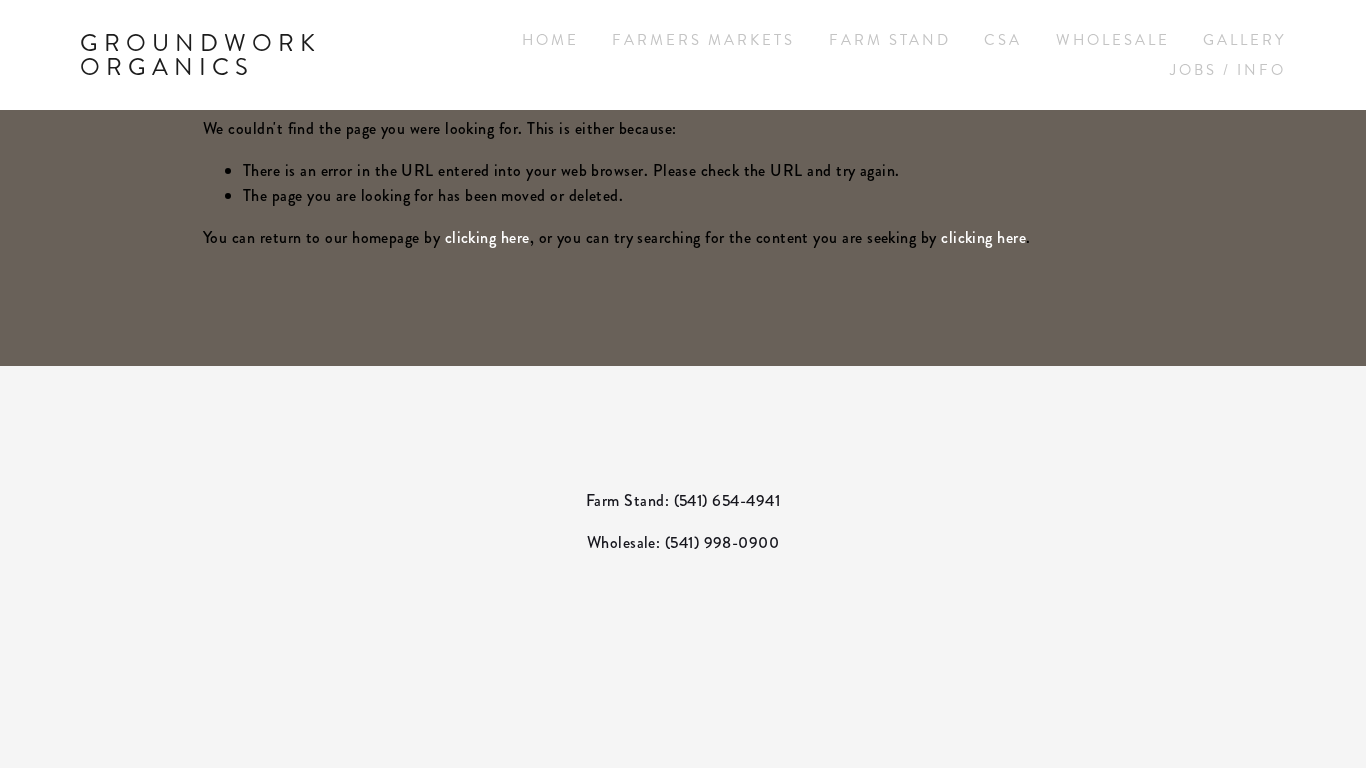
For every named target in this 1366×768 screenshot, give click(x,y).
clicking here (487, 237)
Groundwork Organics (200, 55)
